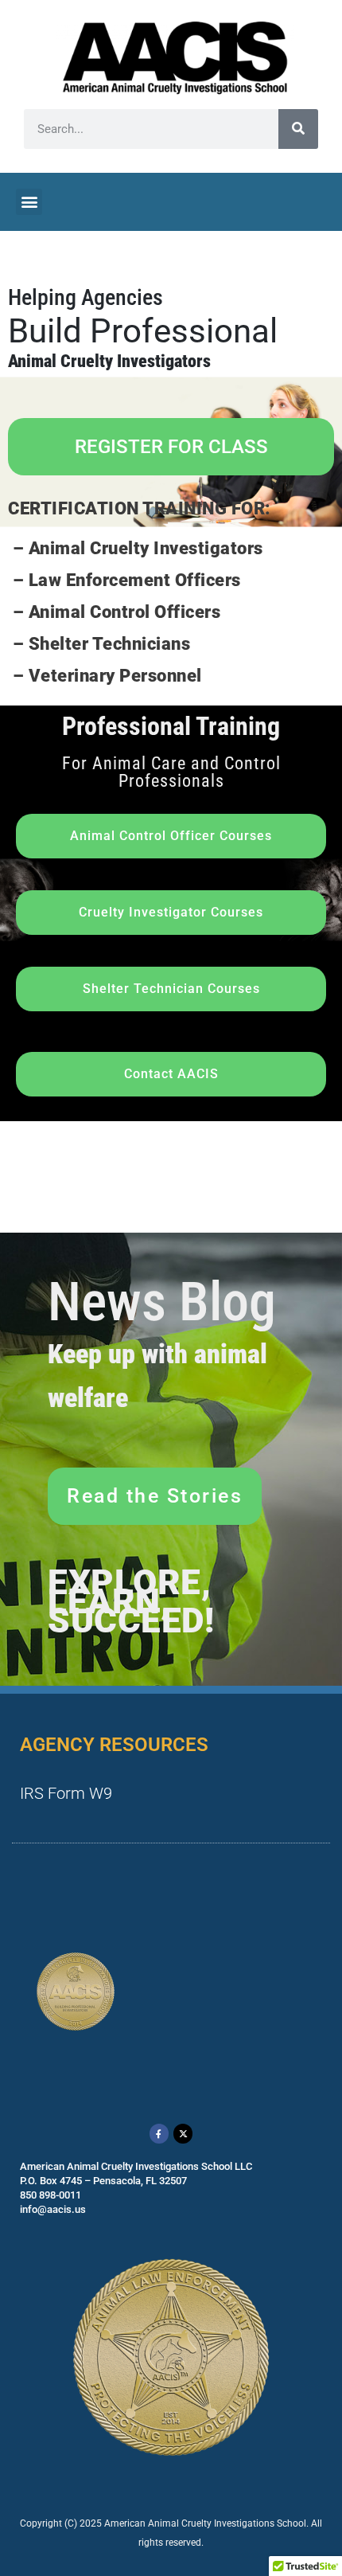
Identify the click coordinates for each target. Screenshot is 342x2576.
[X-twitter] (183, 2133)
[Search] (298, 129)
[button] (29, 202)
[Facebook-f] (159, 2133)
